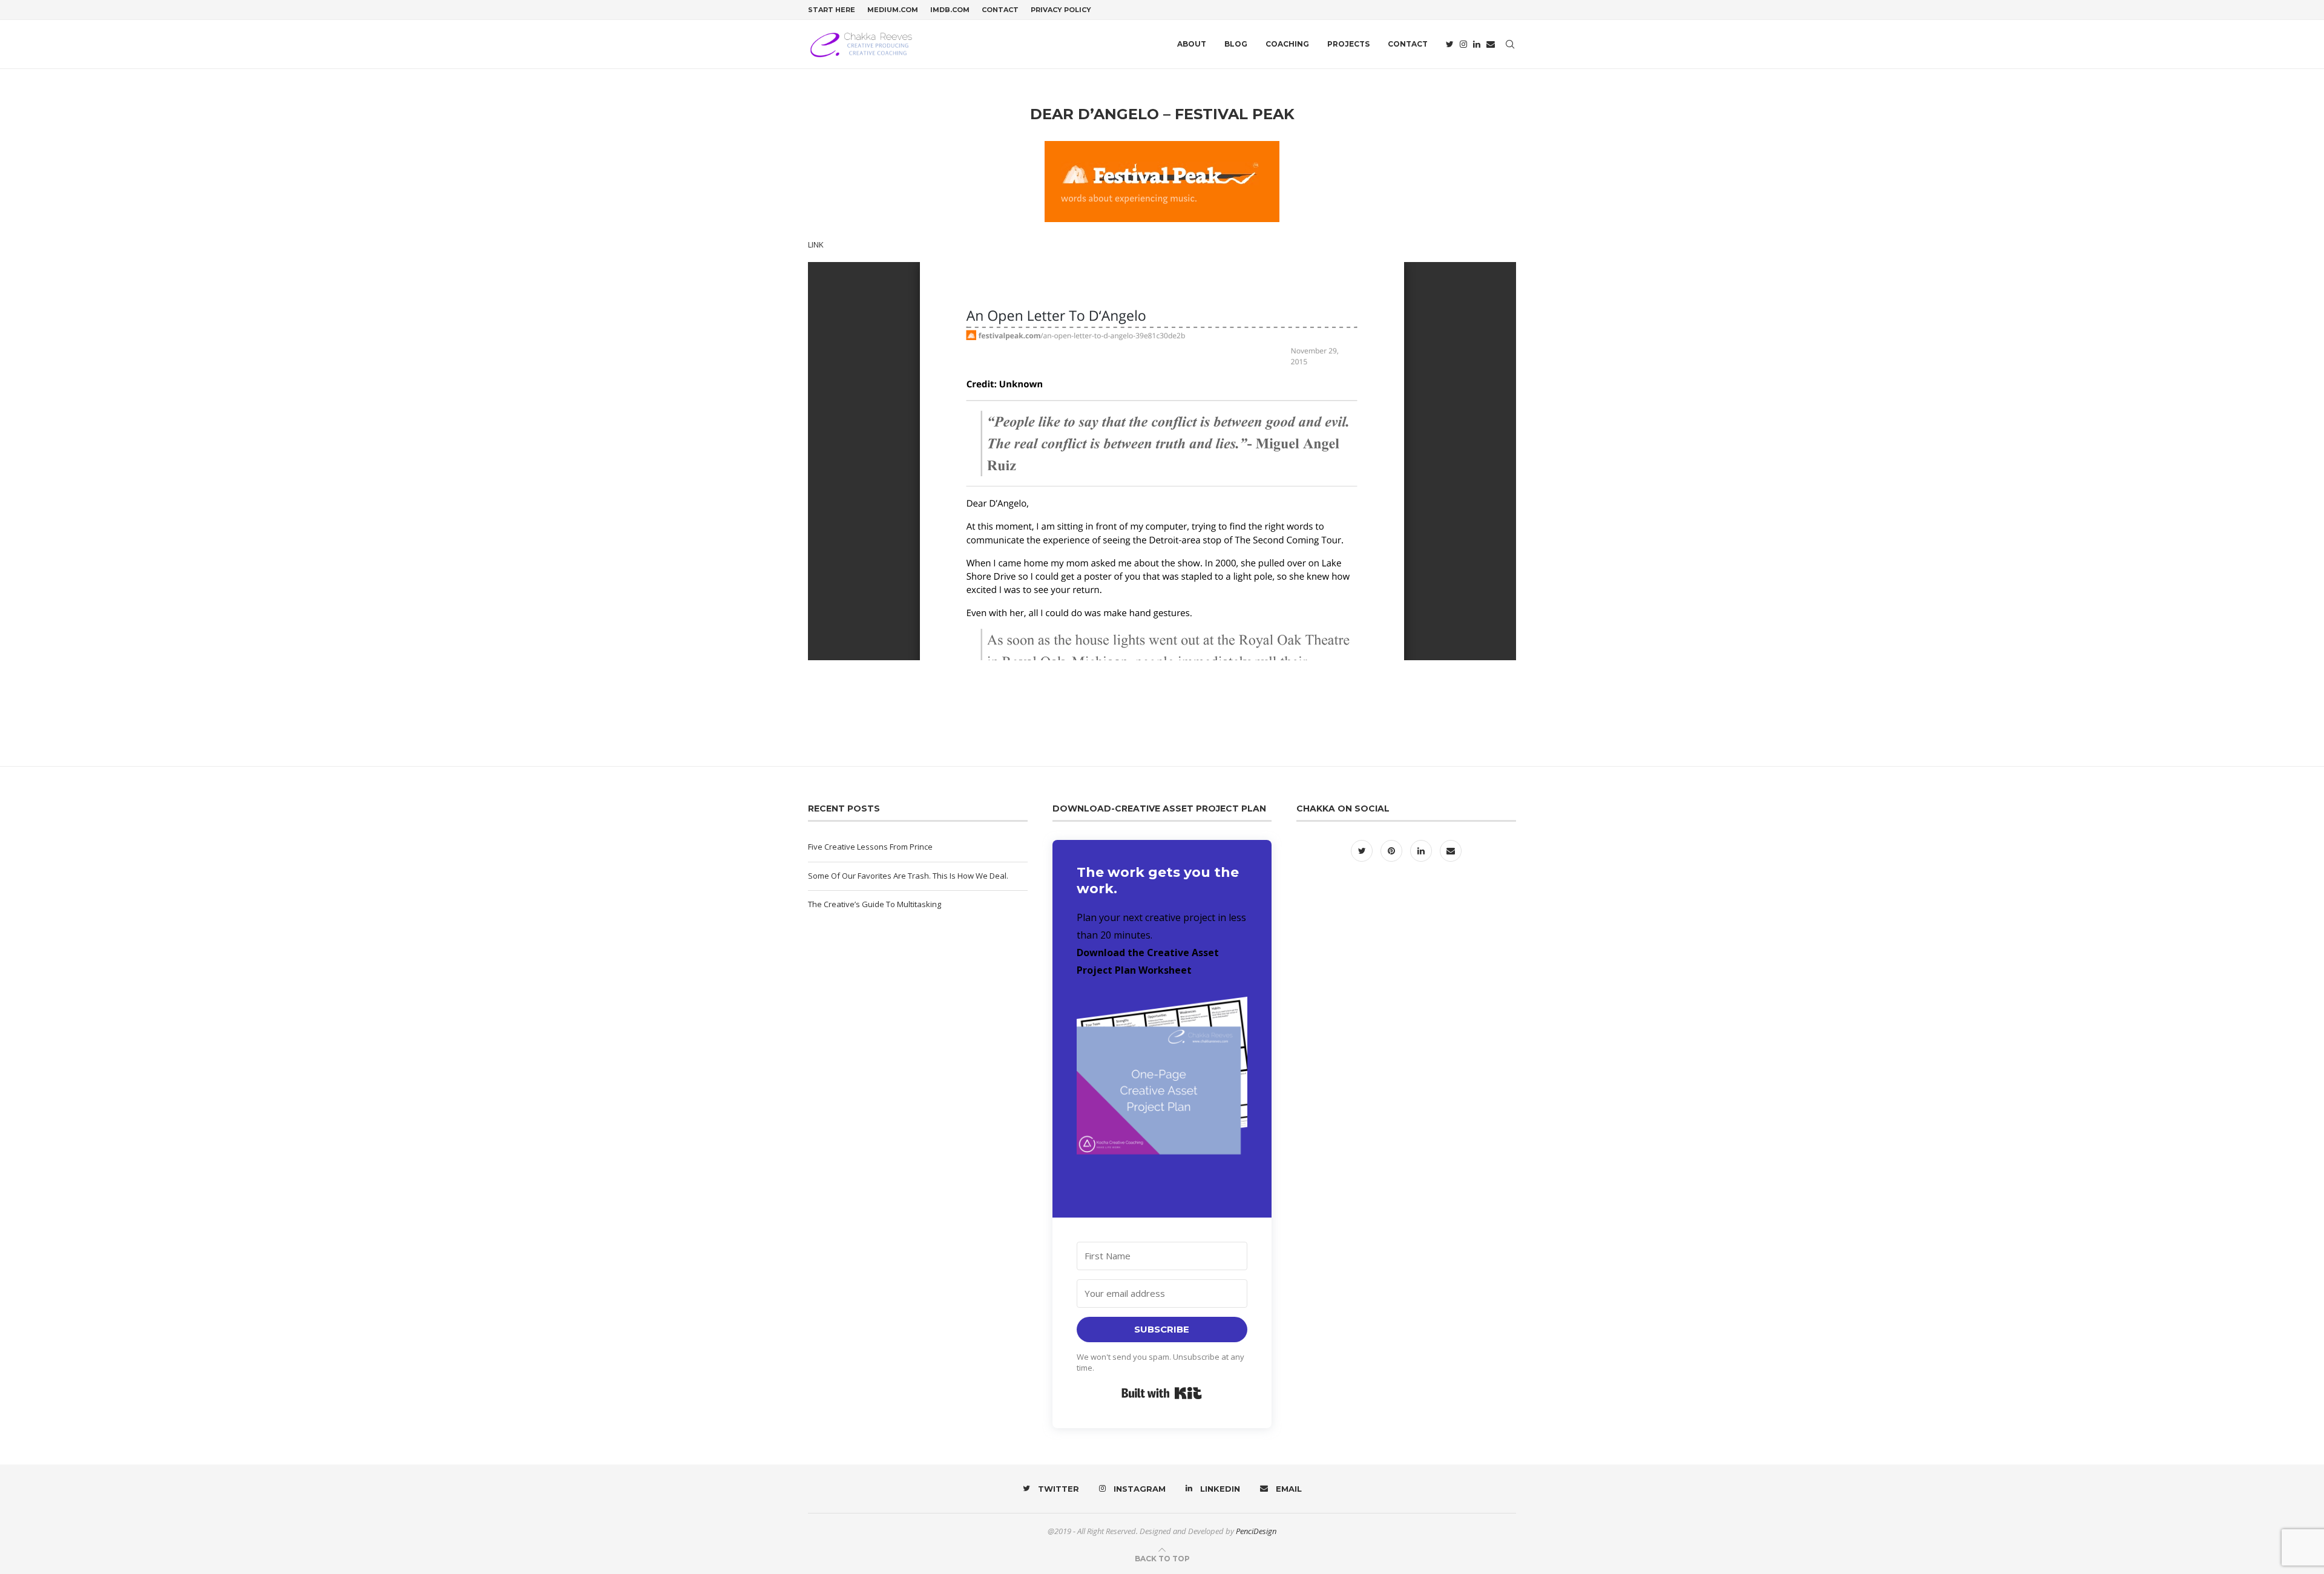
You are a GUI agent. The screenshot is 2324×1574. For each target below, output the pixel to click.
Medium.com (893, 10)
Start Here (832, 10)
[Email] (1491, 44)
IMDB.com (950, 10)
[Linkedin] (1477, 44)
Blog (1236, 44)
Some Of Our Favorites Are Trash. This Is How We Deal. (908, 876)
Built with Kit (1162, 1393)
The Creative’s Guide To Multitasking (875, 904)
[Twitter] (1450, 44)
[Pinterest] (1392, 851)
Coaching (1287, 44)
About (1192, 44)
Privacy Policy (1061, 10)
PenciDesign (1256, 1531)
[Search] (1510, 44)
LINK (816, 244)
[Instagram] (1463, 44)
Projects (1348, 44)
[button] (1162, 1090)
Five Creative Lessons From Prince (870, 847)
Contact (1000, 10)
